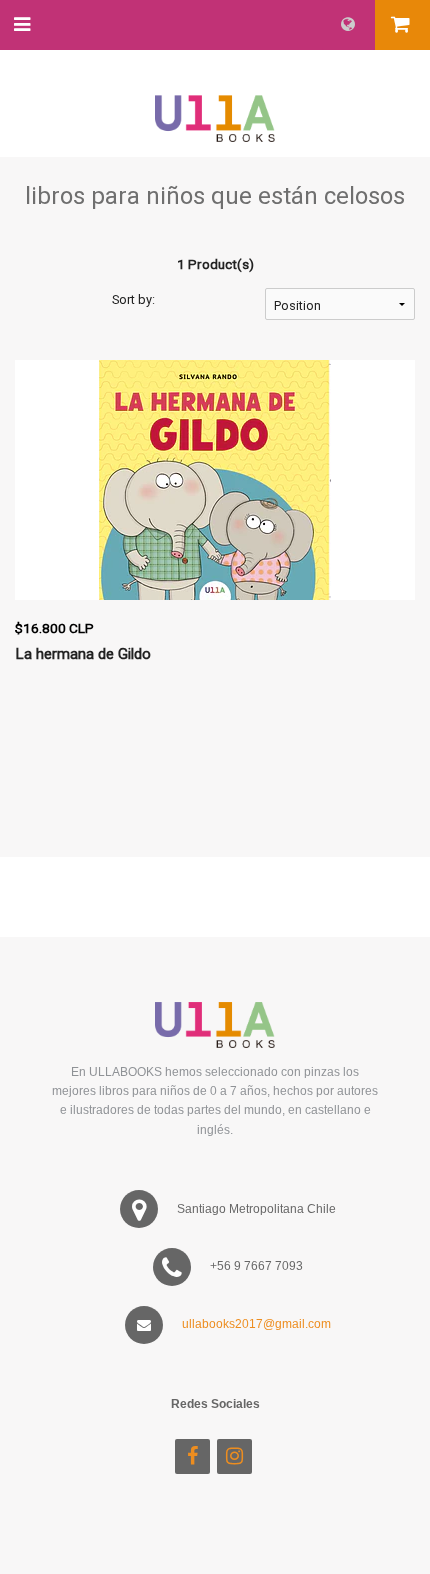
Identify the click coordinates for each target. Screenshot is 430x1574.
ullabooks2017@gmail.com (256, 1324)
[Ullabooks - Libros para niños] (215, 101)
